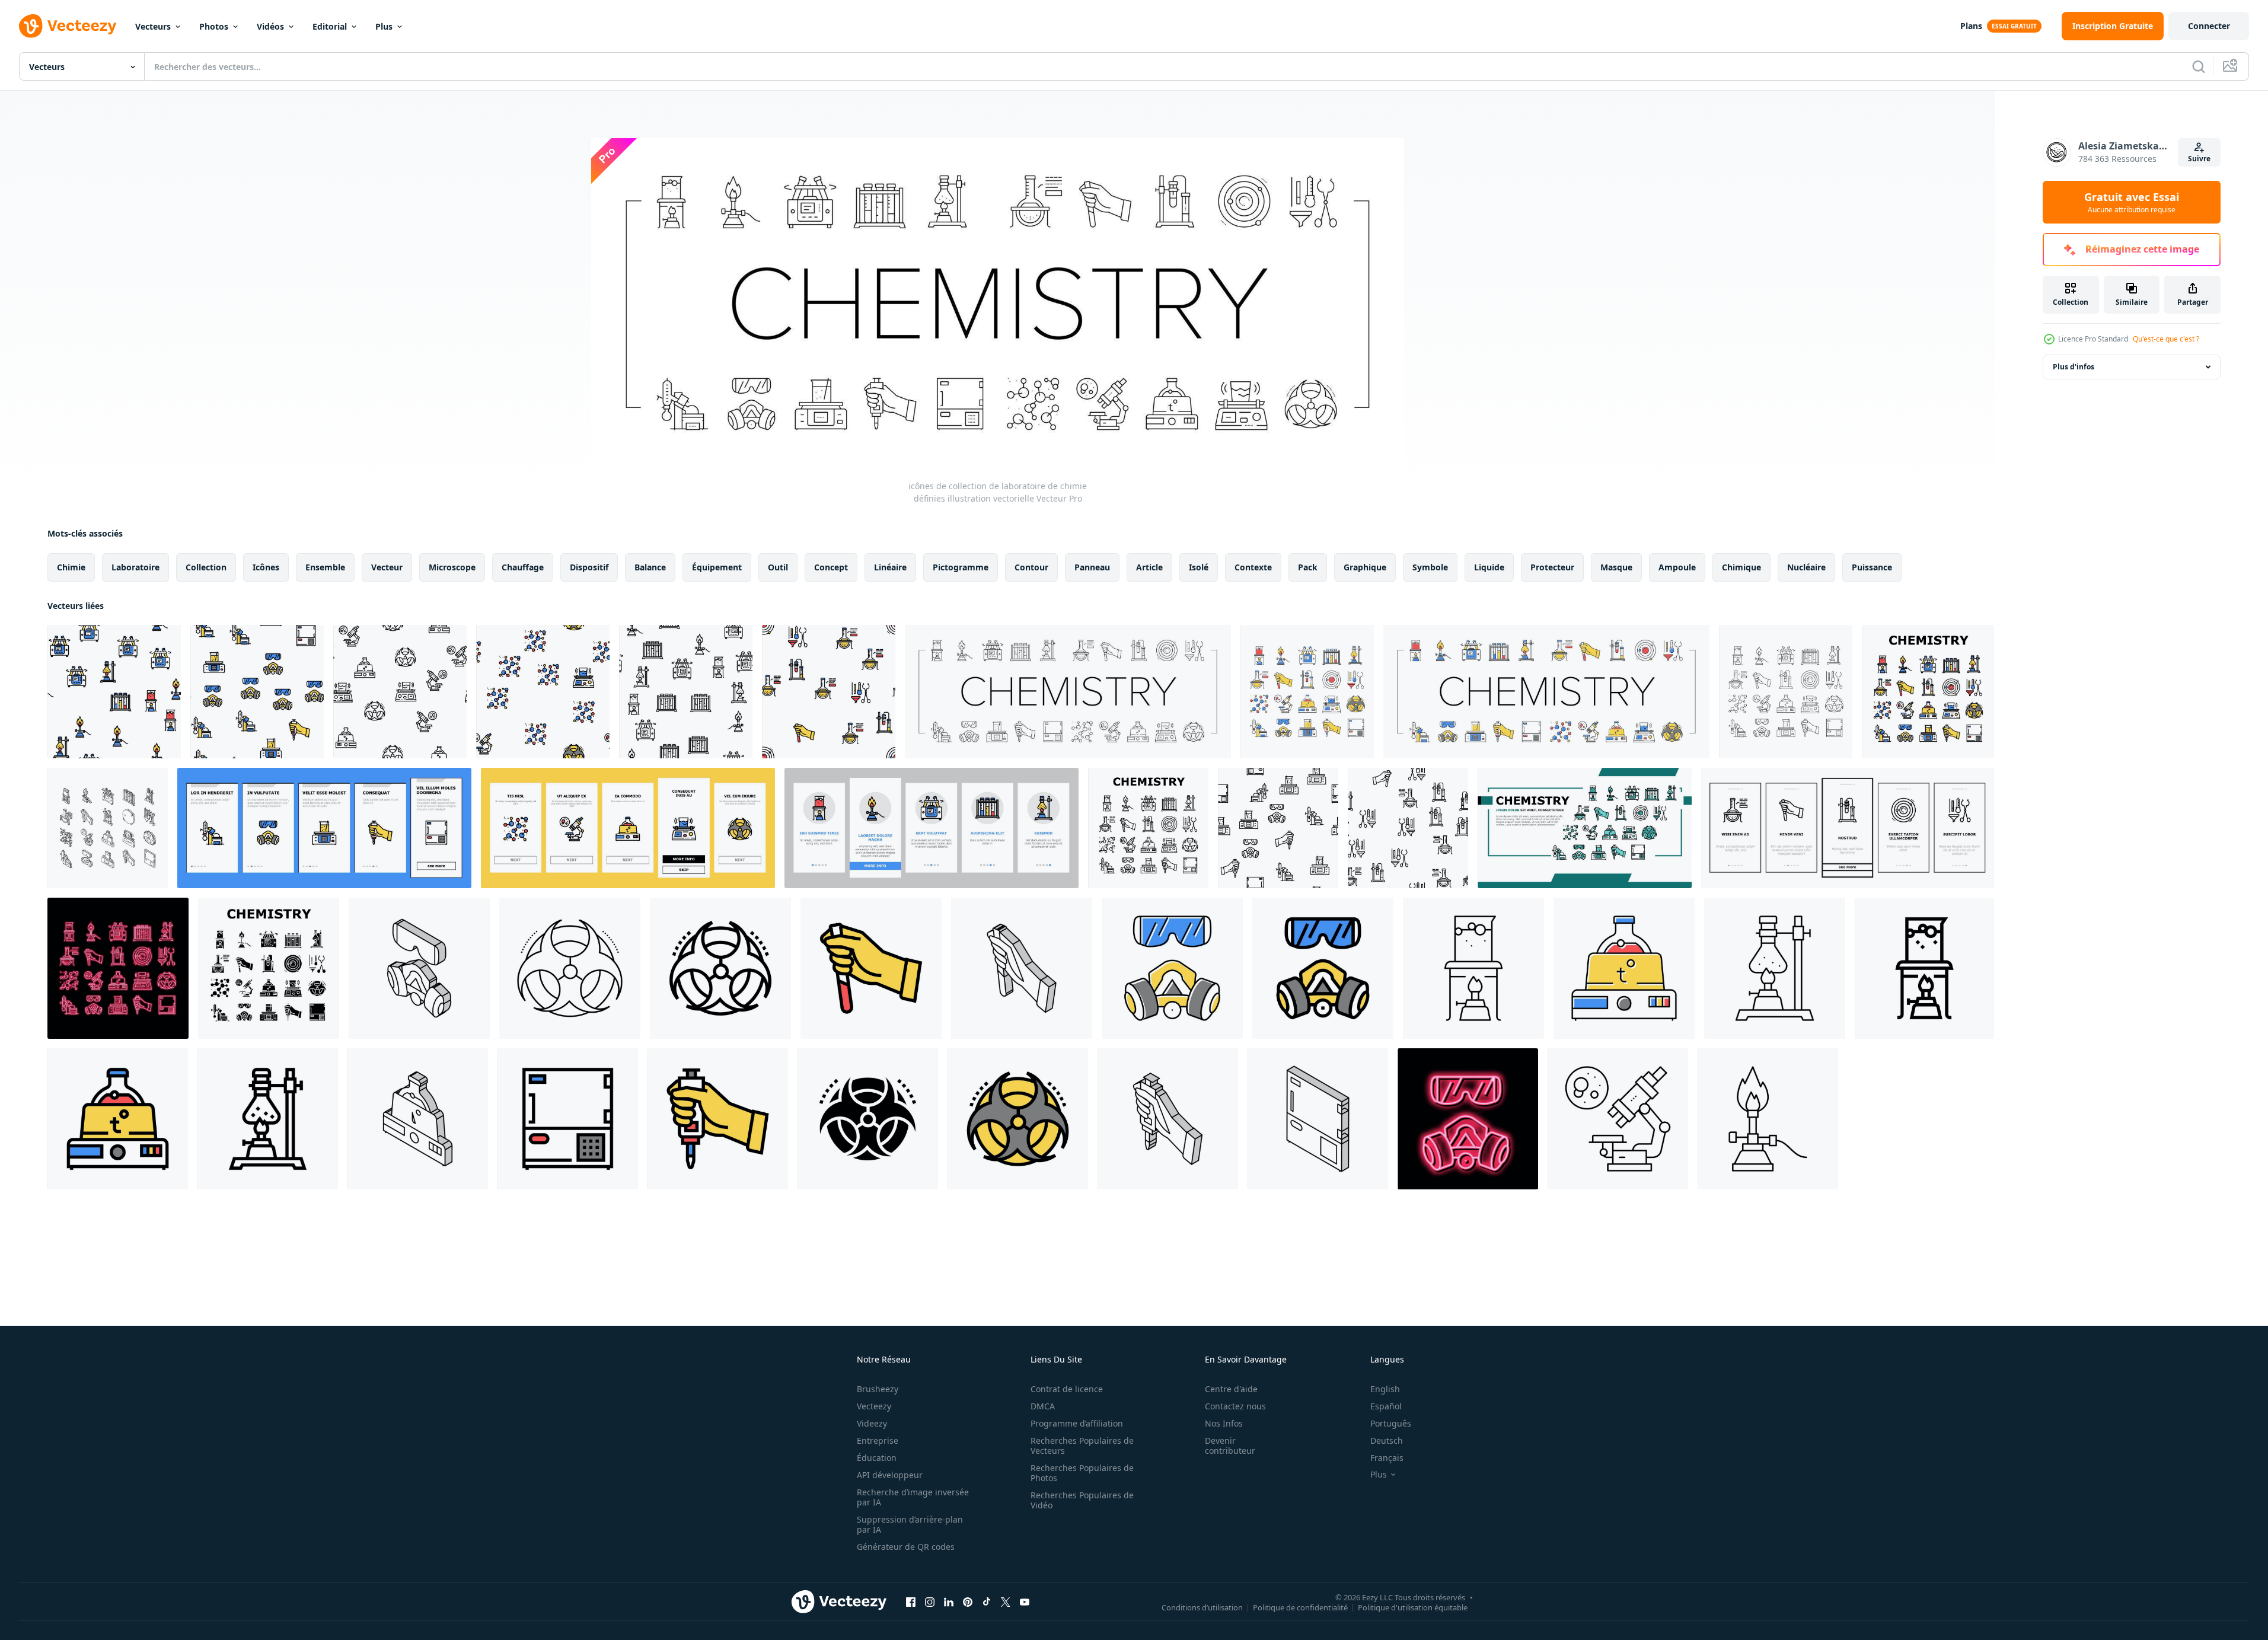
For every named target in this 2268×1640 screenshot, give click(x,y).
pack (1308, 567)
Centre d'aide (1231, 1389)
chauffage (523, 567)
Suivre (2199, 159)
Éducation (877, 1458)
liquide (1489, 567)
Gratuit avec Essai (2132, 202)
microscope (452, 567)
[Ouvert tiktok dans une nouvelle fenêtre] (987, 1601)
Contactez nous (1235, 1406)
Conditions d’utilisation (1202, 1607)
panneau (1092, 567)
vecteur (387, 567)
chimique (1741, 567)
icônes (266, 567)
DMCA (1043, 1406)
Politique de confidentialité (1300, 1607)
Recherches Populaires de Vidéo (1082, 1500)
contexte (1253, 567)
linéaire (890, 567)
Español (1386, 1406)
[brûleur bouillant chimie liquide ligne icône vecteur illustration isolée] (1775, 968)
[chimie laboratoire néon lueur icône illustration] (118, 968)
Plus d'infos (2074, 367)
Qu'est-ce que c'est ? (2166, 339)
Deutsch (1387, 1440)
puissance (1872, 567)
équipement (717, 567)
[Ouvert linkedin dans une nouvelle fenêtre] (949, 1601)
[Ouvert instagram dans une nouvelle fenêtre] (930, 1601)
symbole (1430, 567)
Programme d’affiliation (1077, 1423)
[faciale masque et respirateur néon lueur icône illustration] (1468, 1119)
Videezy (872, 1423)
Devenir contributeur (1230, 1446)
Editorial (330, 26)
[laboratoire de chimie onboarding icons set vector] (324, 828)
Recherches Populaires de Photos (1082, 1473)
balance (650, 567)
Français (1387, 1458)
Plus (384, 26)
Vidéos (270, 26)
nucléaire (1806, 567)
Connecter (2209, 26)
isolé (1199, 567)
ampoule (1677, 567)
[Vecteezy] (68, 26)
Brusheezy (878, 1389)
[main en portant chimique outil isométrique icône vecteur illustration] (1168, 1119)
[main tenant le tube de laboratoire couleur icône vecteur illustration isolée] (871, 968)
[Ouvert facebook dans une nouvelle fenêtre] (911, 1601)
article (1149, 567)
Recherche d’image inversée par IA (913, 1497)
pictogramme (961, 567)
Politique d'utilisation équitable (1413, 1607)
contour (1031, 567)
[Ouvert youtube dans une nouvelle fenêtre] (1025, 1601)
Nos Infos (1224, 1423)
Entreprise (878, 1440)
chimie (71, 567)
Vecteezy (874, 1406)
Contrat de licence (1067, 1389)
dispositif (589, 567)
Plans (1971, 26)
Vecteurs (153, 26)
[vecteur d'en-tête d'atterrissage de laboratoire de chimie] (1585, 828)
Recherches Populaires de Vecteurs (1082, 1446)
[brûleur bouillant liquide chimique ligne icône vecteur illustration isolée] (1473, 968)
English (1385, 1389)
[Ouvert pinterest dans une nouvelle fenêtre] (968, 1601)
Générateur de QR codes (906, 1547)
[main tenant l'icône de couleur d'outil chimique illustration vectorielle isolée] (718, 1119)
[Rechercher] (2199, 66)
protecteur (1552, 567)
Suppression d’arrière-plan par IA (910, 1524)
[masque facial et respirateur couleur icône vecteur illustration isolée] (1172, 968)
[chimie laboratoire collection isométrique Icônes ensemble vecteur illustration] (108, 828)
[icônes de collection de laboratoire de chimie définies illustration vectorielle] (1068, 692)
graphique (1365, 567)
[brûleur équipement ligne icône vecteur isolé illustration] (1768, 1119)
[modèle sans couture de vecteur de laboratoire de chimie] (114, 692)
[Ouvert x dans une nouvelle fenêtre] (1006, 1601)
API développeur (890, 1475)
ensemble (325, 567)
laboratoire (135, 567)
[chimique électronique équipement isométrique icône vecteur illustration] (1318, 1119)
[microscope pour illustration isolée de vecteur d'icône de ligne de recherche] (1618, 1119)
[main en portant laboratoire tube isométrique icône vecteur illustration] (1022, 968)
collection (206, 567)
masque (1616, 567)
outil (778, 567)
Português (1391, 1423)
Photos (214, 26)
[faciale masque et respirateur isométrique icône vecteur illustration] (419, 968)
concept (831, 567)
